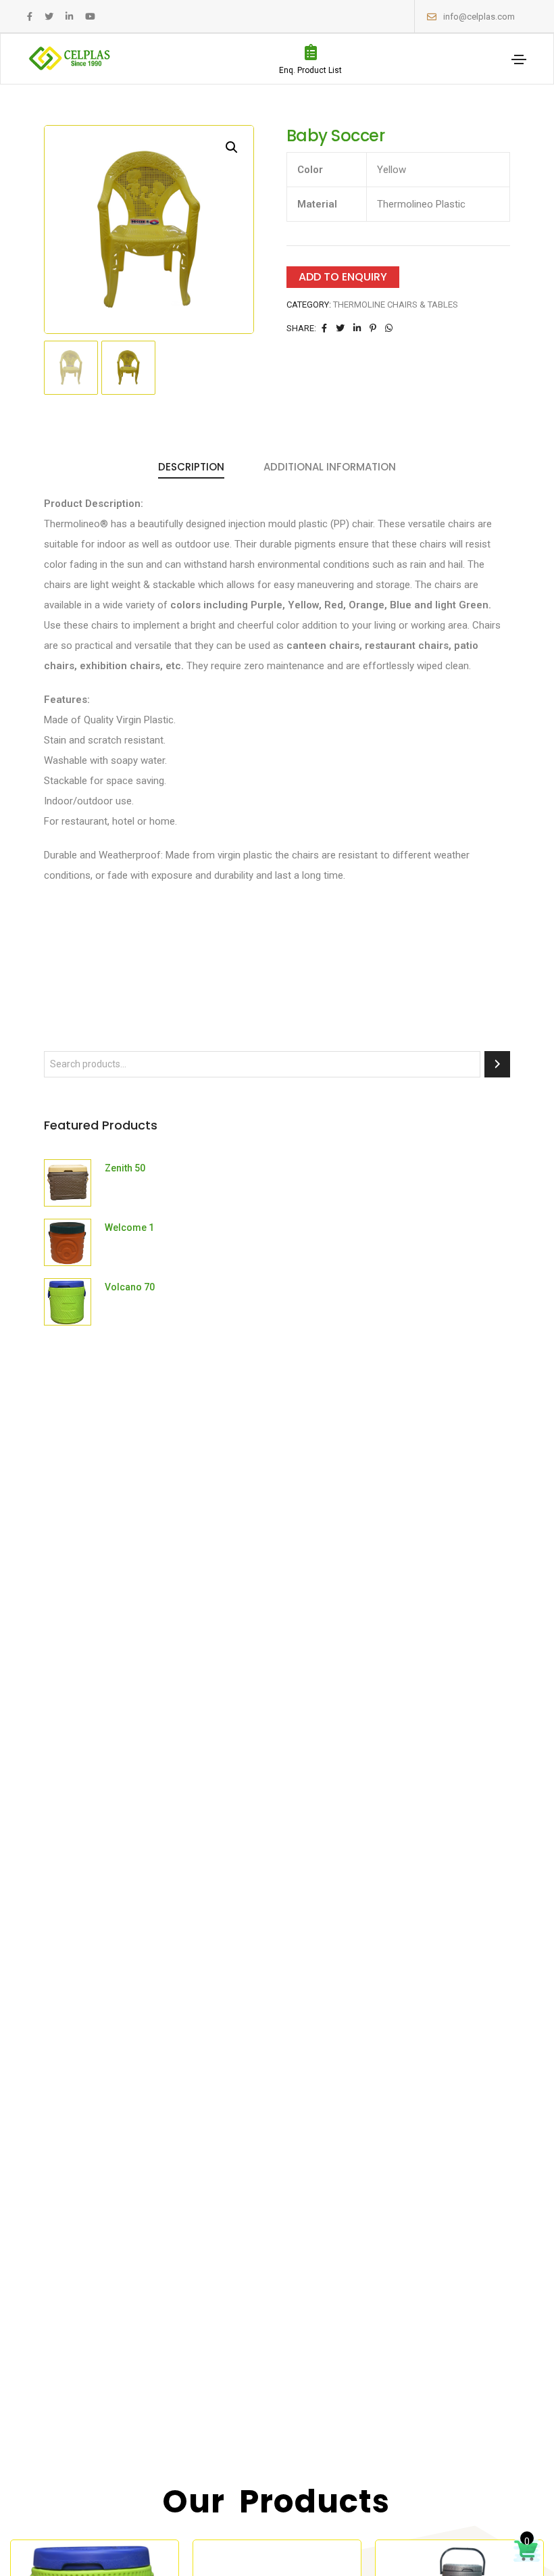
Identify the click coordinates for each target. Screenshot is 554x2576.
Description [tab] (191, 467)
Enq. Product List (310, 70)
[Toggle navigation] (519, 59)
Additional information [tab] (330, 467)
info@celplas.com (479, 17)
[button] (232, 147)
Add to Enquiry (343, 277)
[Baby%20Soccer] (324, 328)
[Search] (497, 1064)
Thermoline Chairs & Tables (396, 305)
